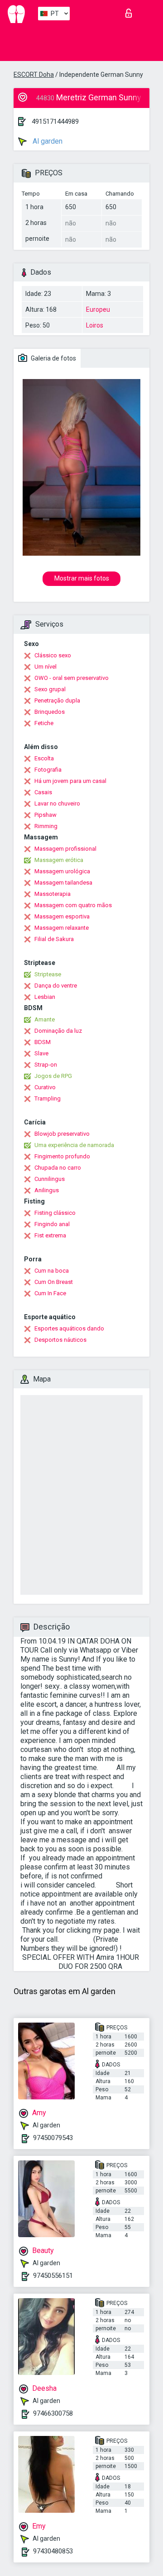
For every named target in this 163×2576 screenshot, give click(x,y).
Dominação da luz (58, 1031)
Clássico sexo (53, 655)
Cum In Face (50, 1293)
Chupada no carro (58, 1168)
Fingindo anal (52, 1224)
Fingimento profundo (62, 1156)
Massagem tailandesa (63, 883)
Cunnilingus (50, 1179)
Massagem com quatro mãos (73, 905)
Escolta (44, 758)
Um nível (46, 667)
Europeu (98, 309)
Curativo (45, 1087)
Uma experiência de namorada (74, 1145)
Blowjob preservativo (62, 1134)
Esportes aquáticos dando (69, 1328)
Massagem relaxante (62, 928)
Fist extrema (50, 1235)
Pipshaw (46, 815)
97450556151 (53, 2276)
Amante (45, 1019)
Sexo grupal (50, 689)
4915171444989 (55, 122)
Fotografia (48, 770)
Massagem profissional (65, 849)
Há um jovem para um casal (70, 781)
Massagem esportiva (62, 916)
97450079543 (53, 2138)
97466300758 (53, 2413)
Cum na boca (52, 1271)
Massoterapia (53, 894)
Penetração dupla (57, 700)
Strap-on (46, 1065)
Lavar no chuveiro (57, 803)
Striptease (48, 974)
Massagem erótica (59, 860)
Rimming (46, 826)
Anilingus (47, 1190)
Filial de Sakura (54, 939)
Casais (43, 792)
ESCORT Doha (34, 75)
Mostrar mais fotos (82, 578)
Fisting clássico (55, 1213)
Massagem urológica (62, 871)
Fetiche (44, 723)
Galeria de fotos (53, 358)
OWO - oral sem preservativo (72, 678)
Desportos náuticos (60, 1340)
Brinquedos (50, 712)
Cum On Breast (54, 1282)
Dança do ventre (56, 986)
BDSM (43, 1042)
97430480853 (53, 2551)
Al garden (47, 141)
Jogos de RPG (53, 1076)
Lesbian (45, 997)
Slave (41, 1053)
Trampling (48, 1098)
